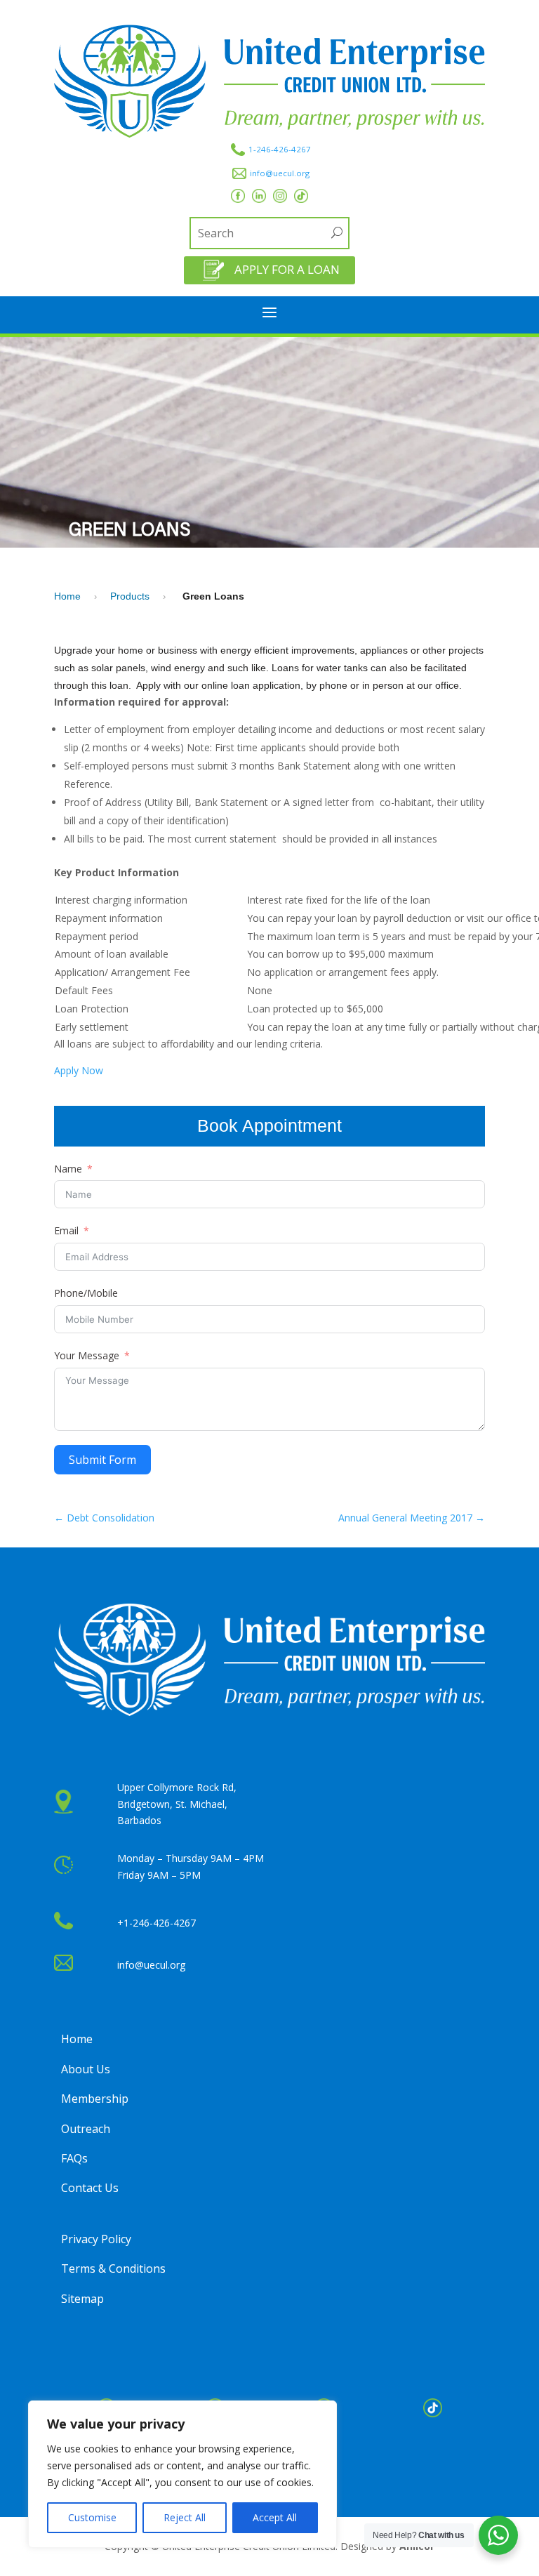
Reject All (185, 2517)
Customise (92, 2517)
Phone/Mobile (86, 1293)
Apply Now (79, 1070)
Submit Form (102, 1460)
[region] (182, 2474)
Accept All (275, 2517)
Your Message (87, 1355)
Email (66, 1230)
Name (68, 1169)
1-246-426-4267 (280, 149)
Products (130, 596)
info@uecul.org (280, 173)
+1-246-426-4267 (157, 1923)
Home (67, 596)
